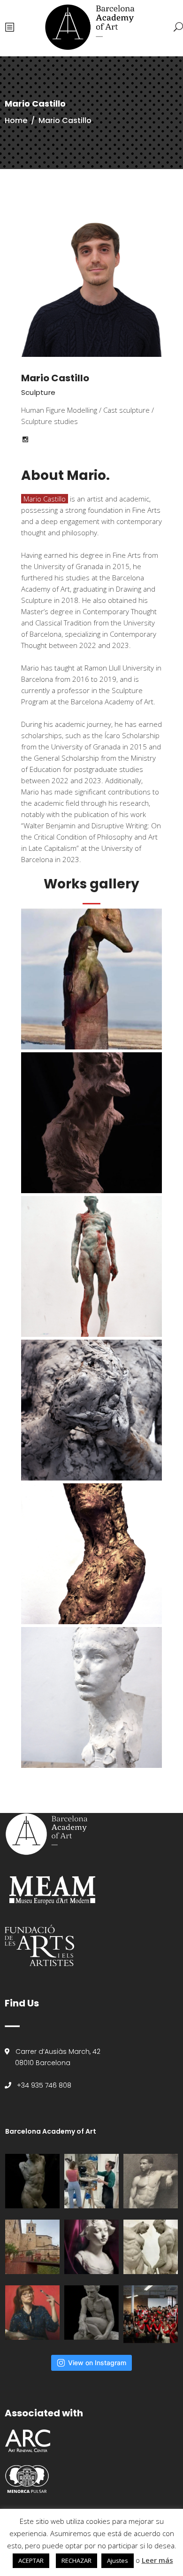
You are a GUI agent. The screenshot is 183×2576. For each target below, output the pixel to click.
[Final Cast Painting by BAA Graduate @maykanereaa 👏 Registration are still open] (91, 2247)
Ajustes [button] (118, 2561)
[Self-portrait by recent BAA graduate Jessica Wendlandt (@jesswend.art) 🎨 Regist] (32, 2313)
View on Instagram (97, 2363)
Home (16, 120)
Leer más (157, 2560)
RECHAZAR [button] (76, 2561)
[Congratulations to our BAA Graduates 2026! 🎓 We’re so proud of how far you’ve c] (151, 2314)
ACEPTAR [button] (31, 2561)
